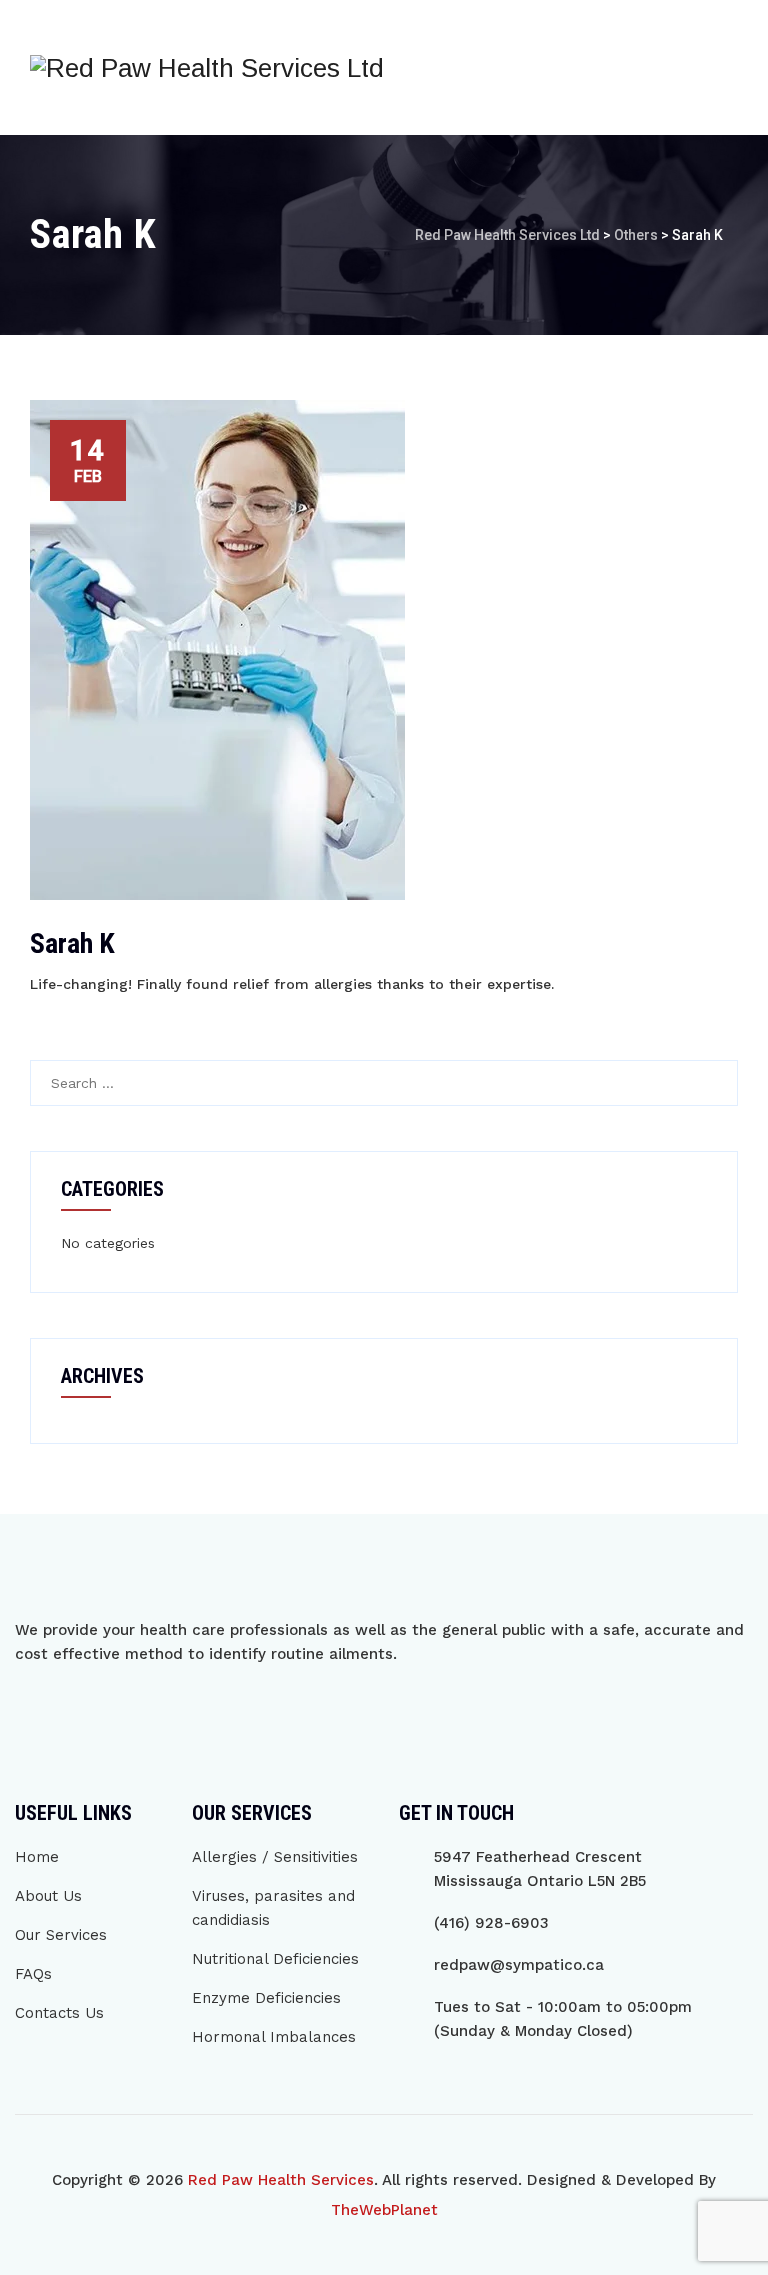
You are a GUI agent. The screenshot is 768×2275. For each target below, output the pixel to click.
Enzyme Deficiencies (266, 1998)
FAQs (33, 1974)
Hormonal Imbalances (274, 2037)
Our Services (61, 1935)
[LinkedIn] (116, 1711)
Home (37, 1857)
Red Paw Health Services (281, 2180)
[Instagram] (73, 1711)
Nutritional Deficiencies (275, 1959)
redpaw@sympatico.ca (519, 1965)
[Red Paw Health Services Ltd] (207, 67)
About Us (48, 1896)
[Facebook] (30, 1711)
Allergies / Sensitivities (275, 1857)
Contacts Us (59, 2013)
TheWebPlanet (384, 2210)
